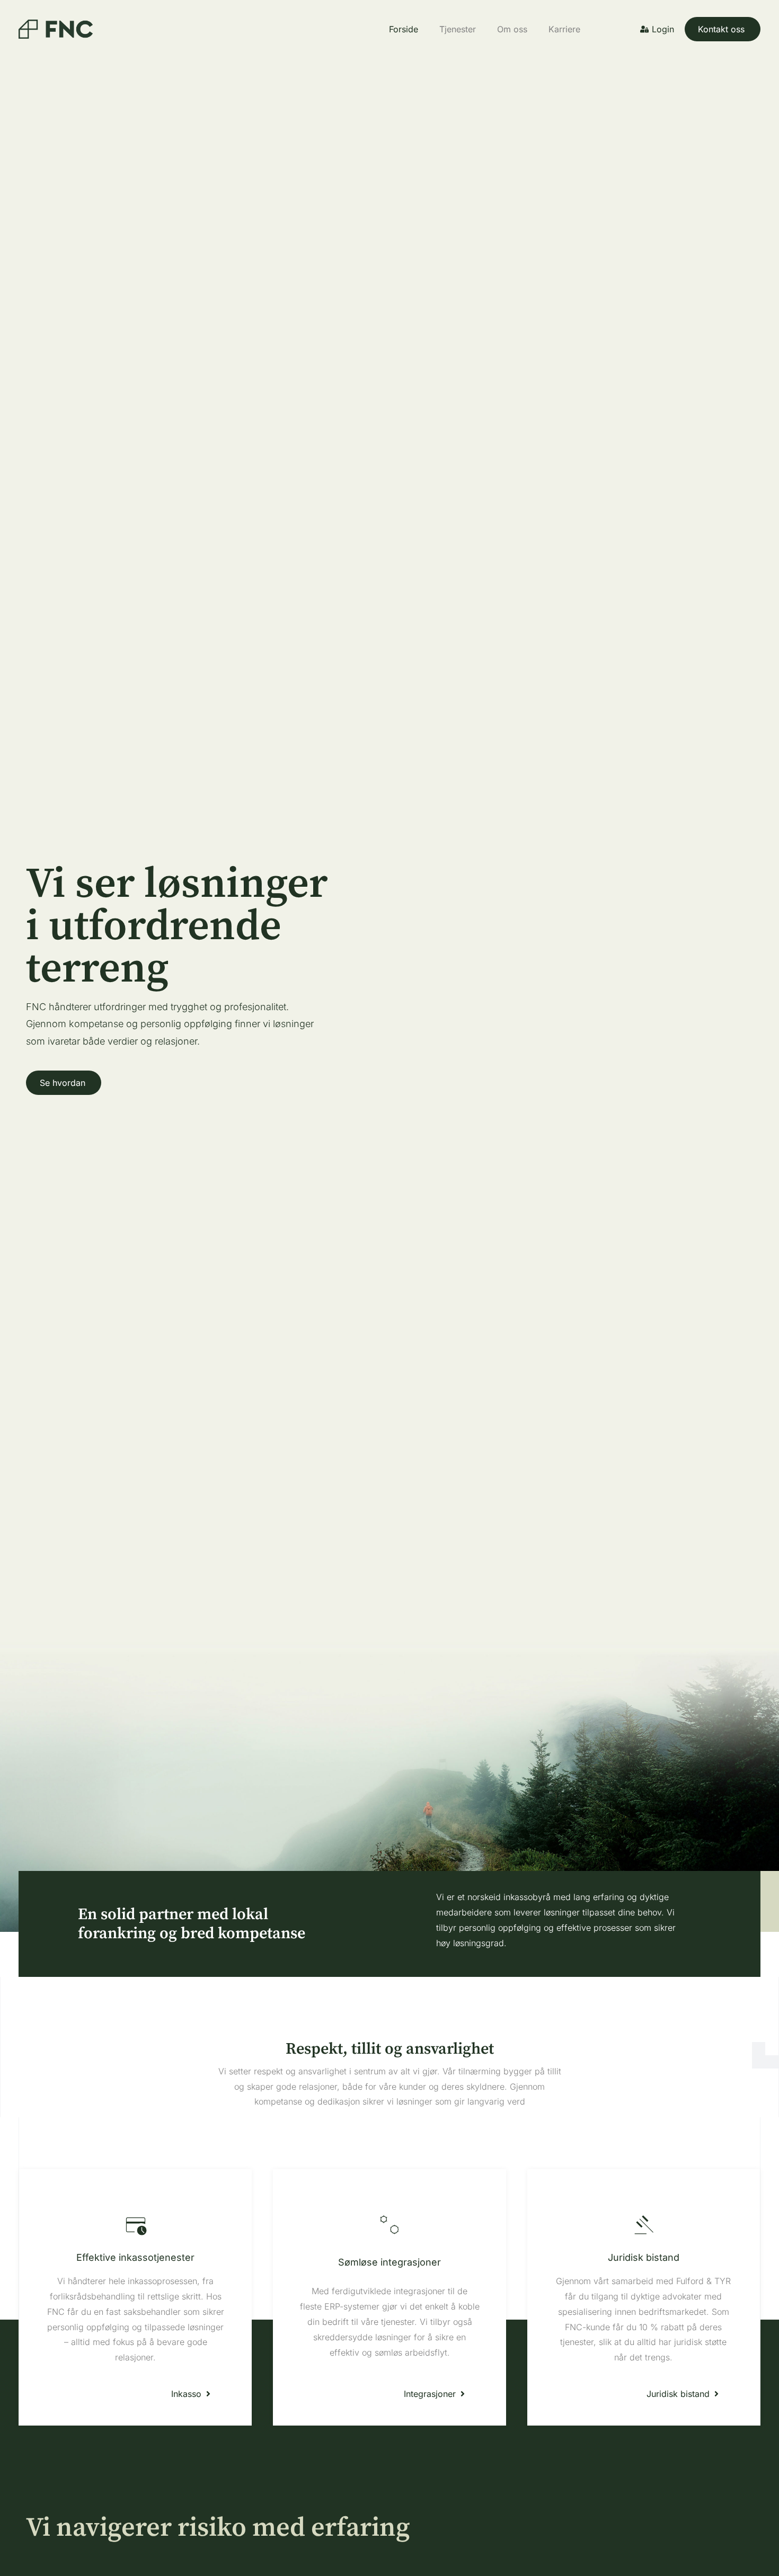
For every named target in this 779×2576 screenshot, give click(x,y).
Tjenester (458, 29)
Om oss (512, 29)
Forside (404, 29)
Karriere (564, 29)
